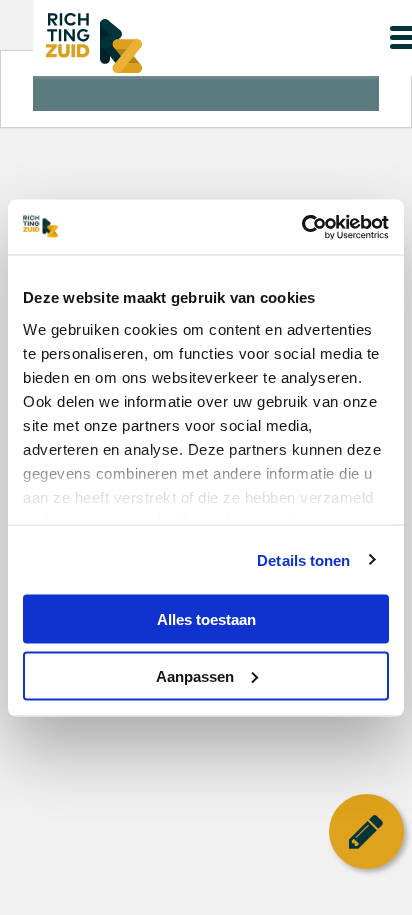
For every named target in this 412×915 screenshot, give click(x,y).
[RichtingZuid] (171, 43)
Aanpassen (195, 675)
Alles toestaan (206, 619)
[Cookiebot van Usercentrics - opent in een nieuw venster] (301, 227)
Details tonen (303, 559)
